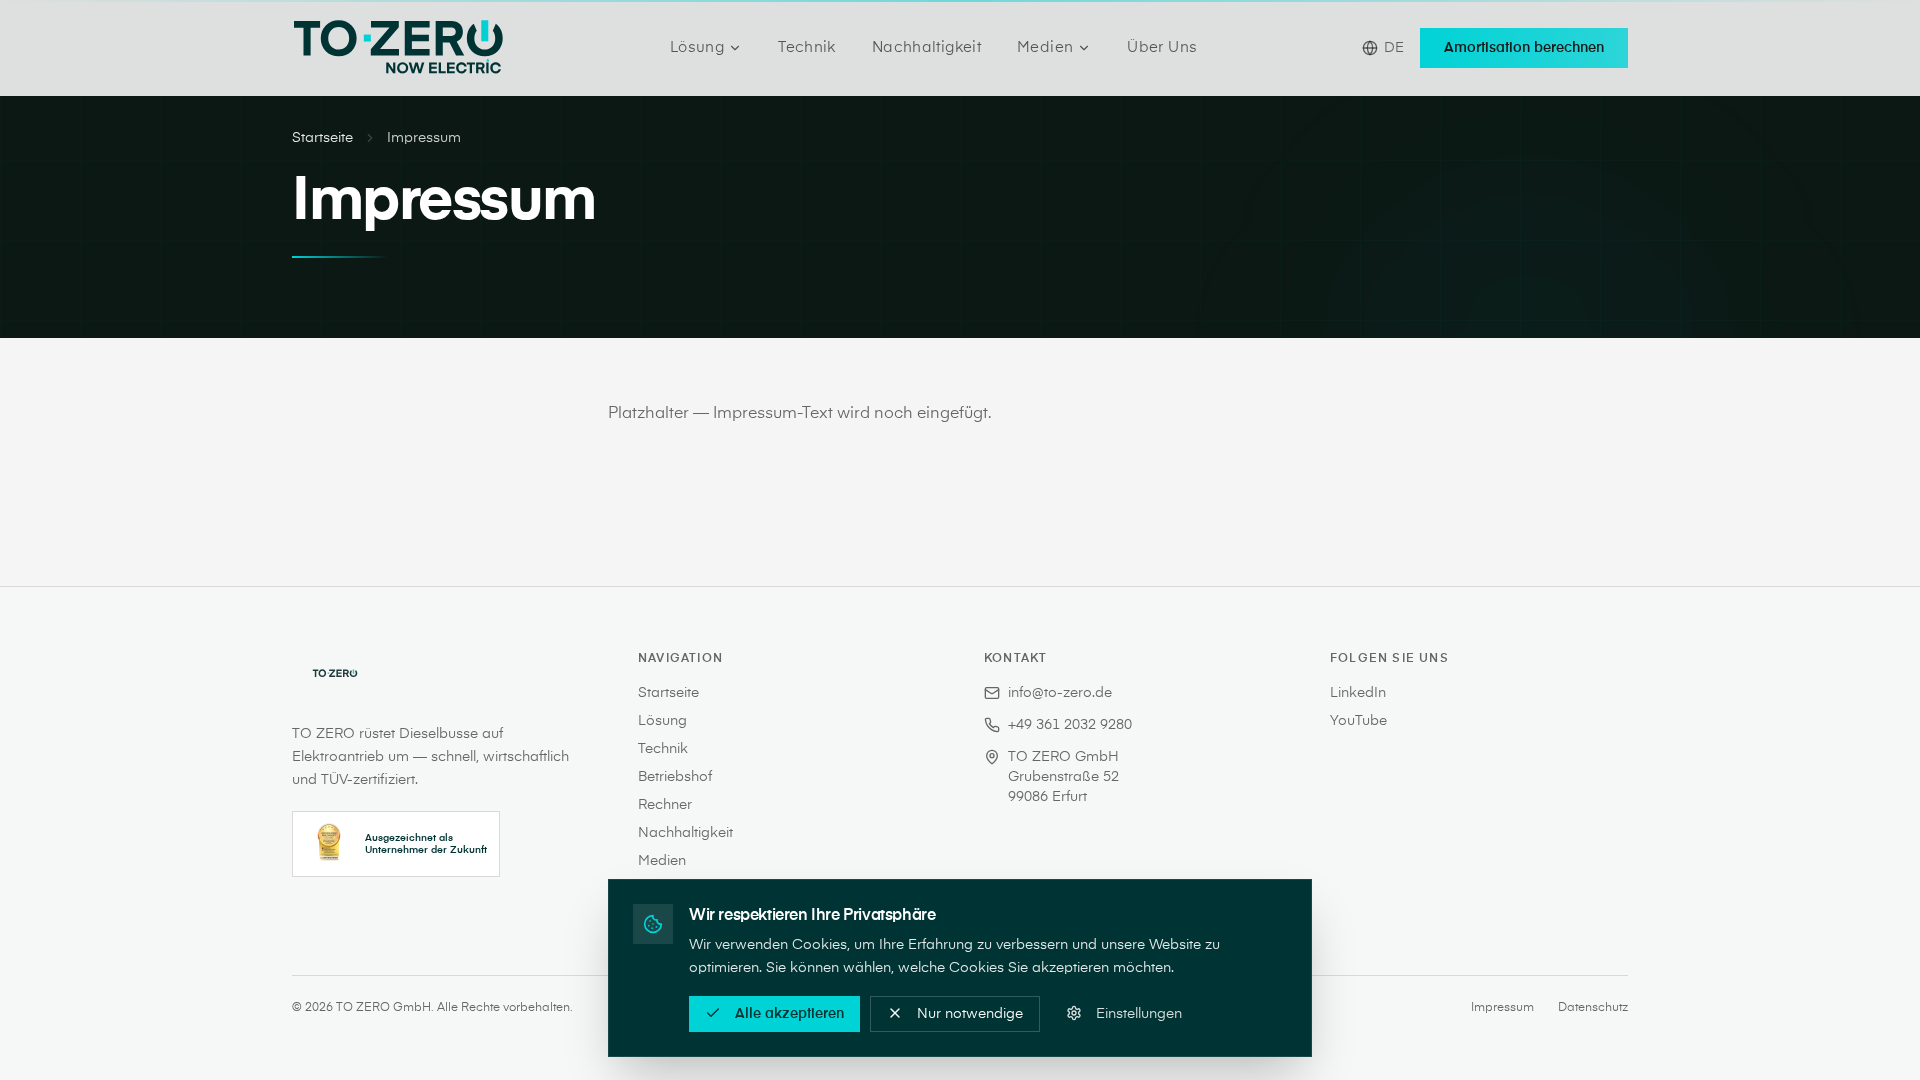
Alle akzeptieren (789, 1013)
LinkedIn (1358, 693)
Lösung (697, 47)
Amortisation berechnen (1524, 48)
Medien (1045, 47)
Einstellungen (1139, 1013)
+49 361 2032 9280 (1070, 725)
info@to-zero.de (1060, 693)
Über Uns (1162, 47)
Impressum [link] (424, 138)
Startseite (322, 138)
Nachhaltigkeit (926, 47)
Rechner (665, 805)
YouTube (1358, 721)
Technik (807, 47)
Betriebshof (675, 777)
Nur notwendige (970, 1013)
